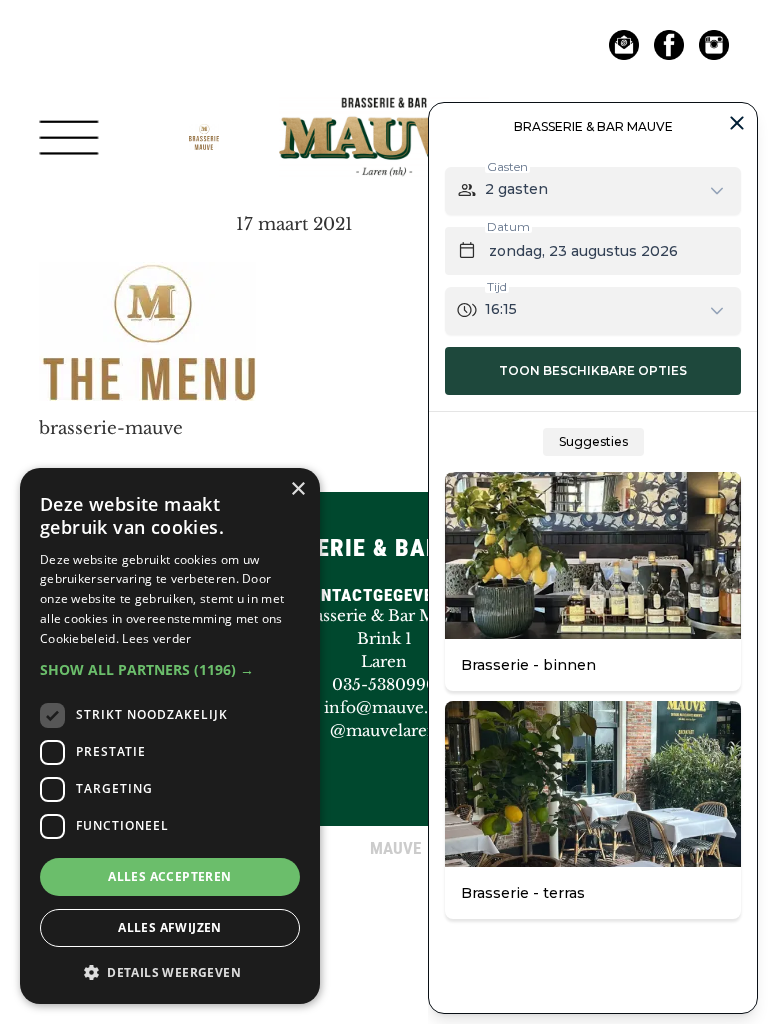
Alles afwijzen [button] (170, 927)
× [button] (297, 489)
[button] (170, 669)
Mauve (384, 94)
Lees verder (156, 638)
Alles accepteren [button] (169, 876)
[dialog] (170, 736)
